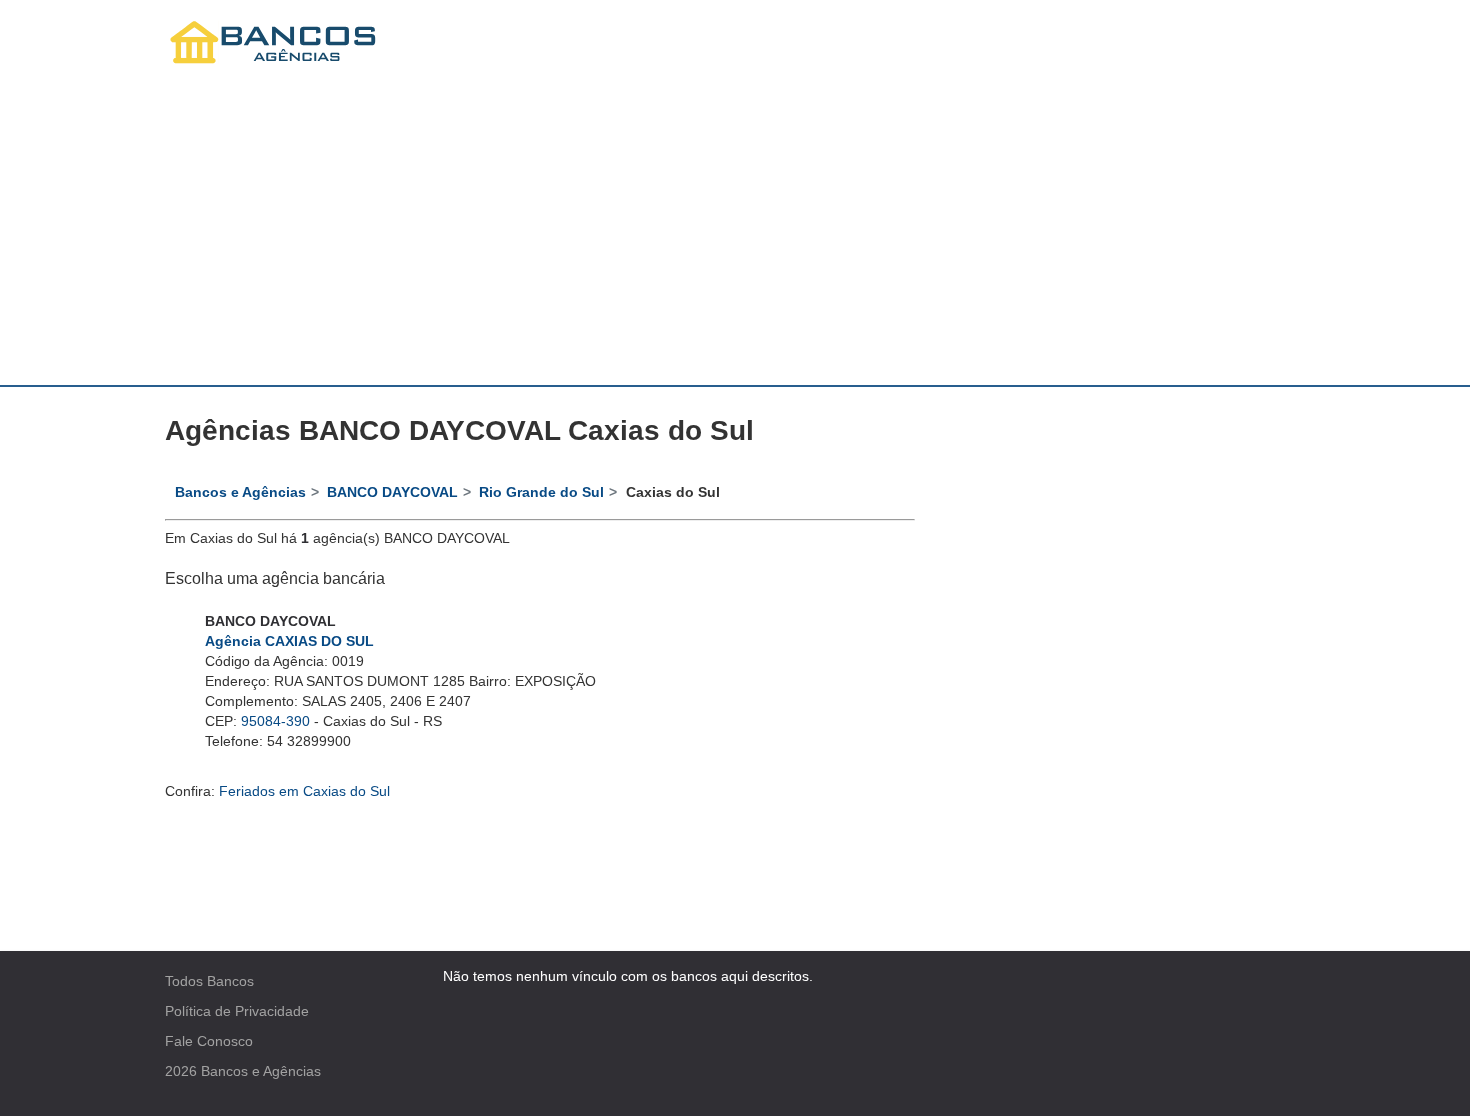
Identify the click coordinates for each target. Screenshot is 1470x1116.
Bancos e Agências (261, 1071)
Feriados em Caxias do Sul (304, 791)
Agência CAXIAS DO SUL (289, 641)
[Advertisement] (735, 235)
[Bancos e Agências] (274, 42)
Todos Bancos (209, 981)
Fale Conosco (209, 1041)
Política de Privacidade (237, 1011)
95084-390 (275, 721)
